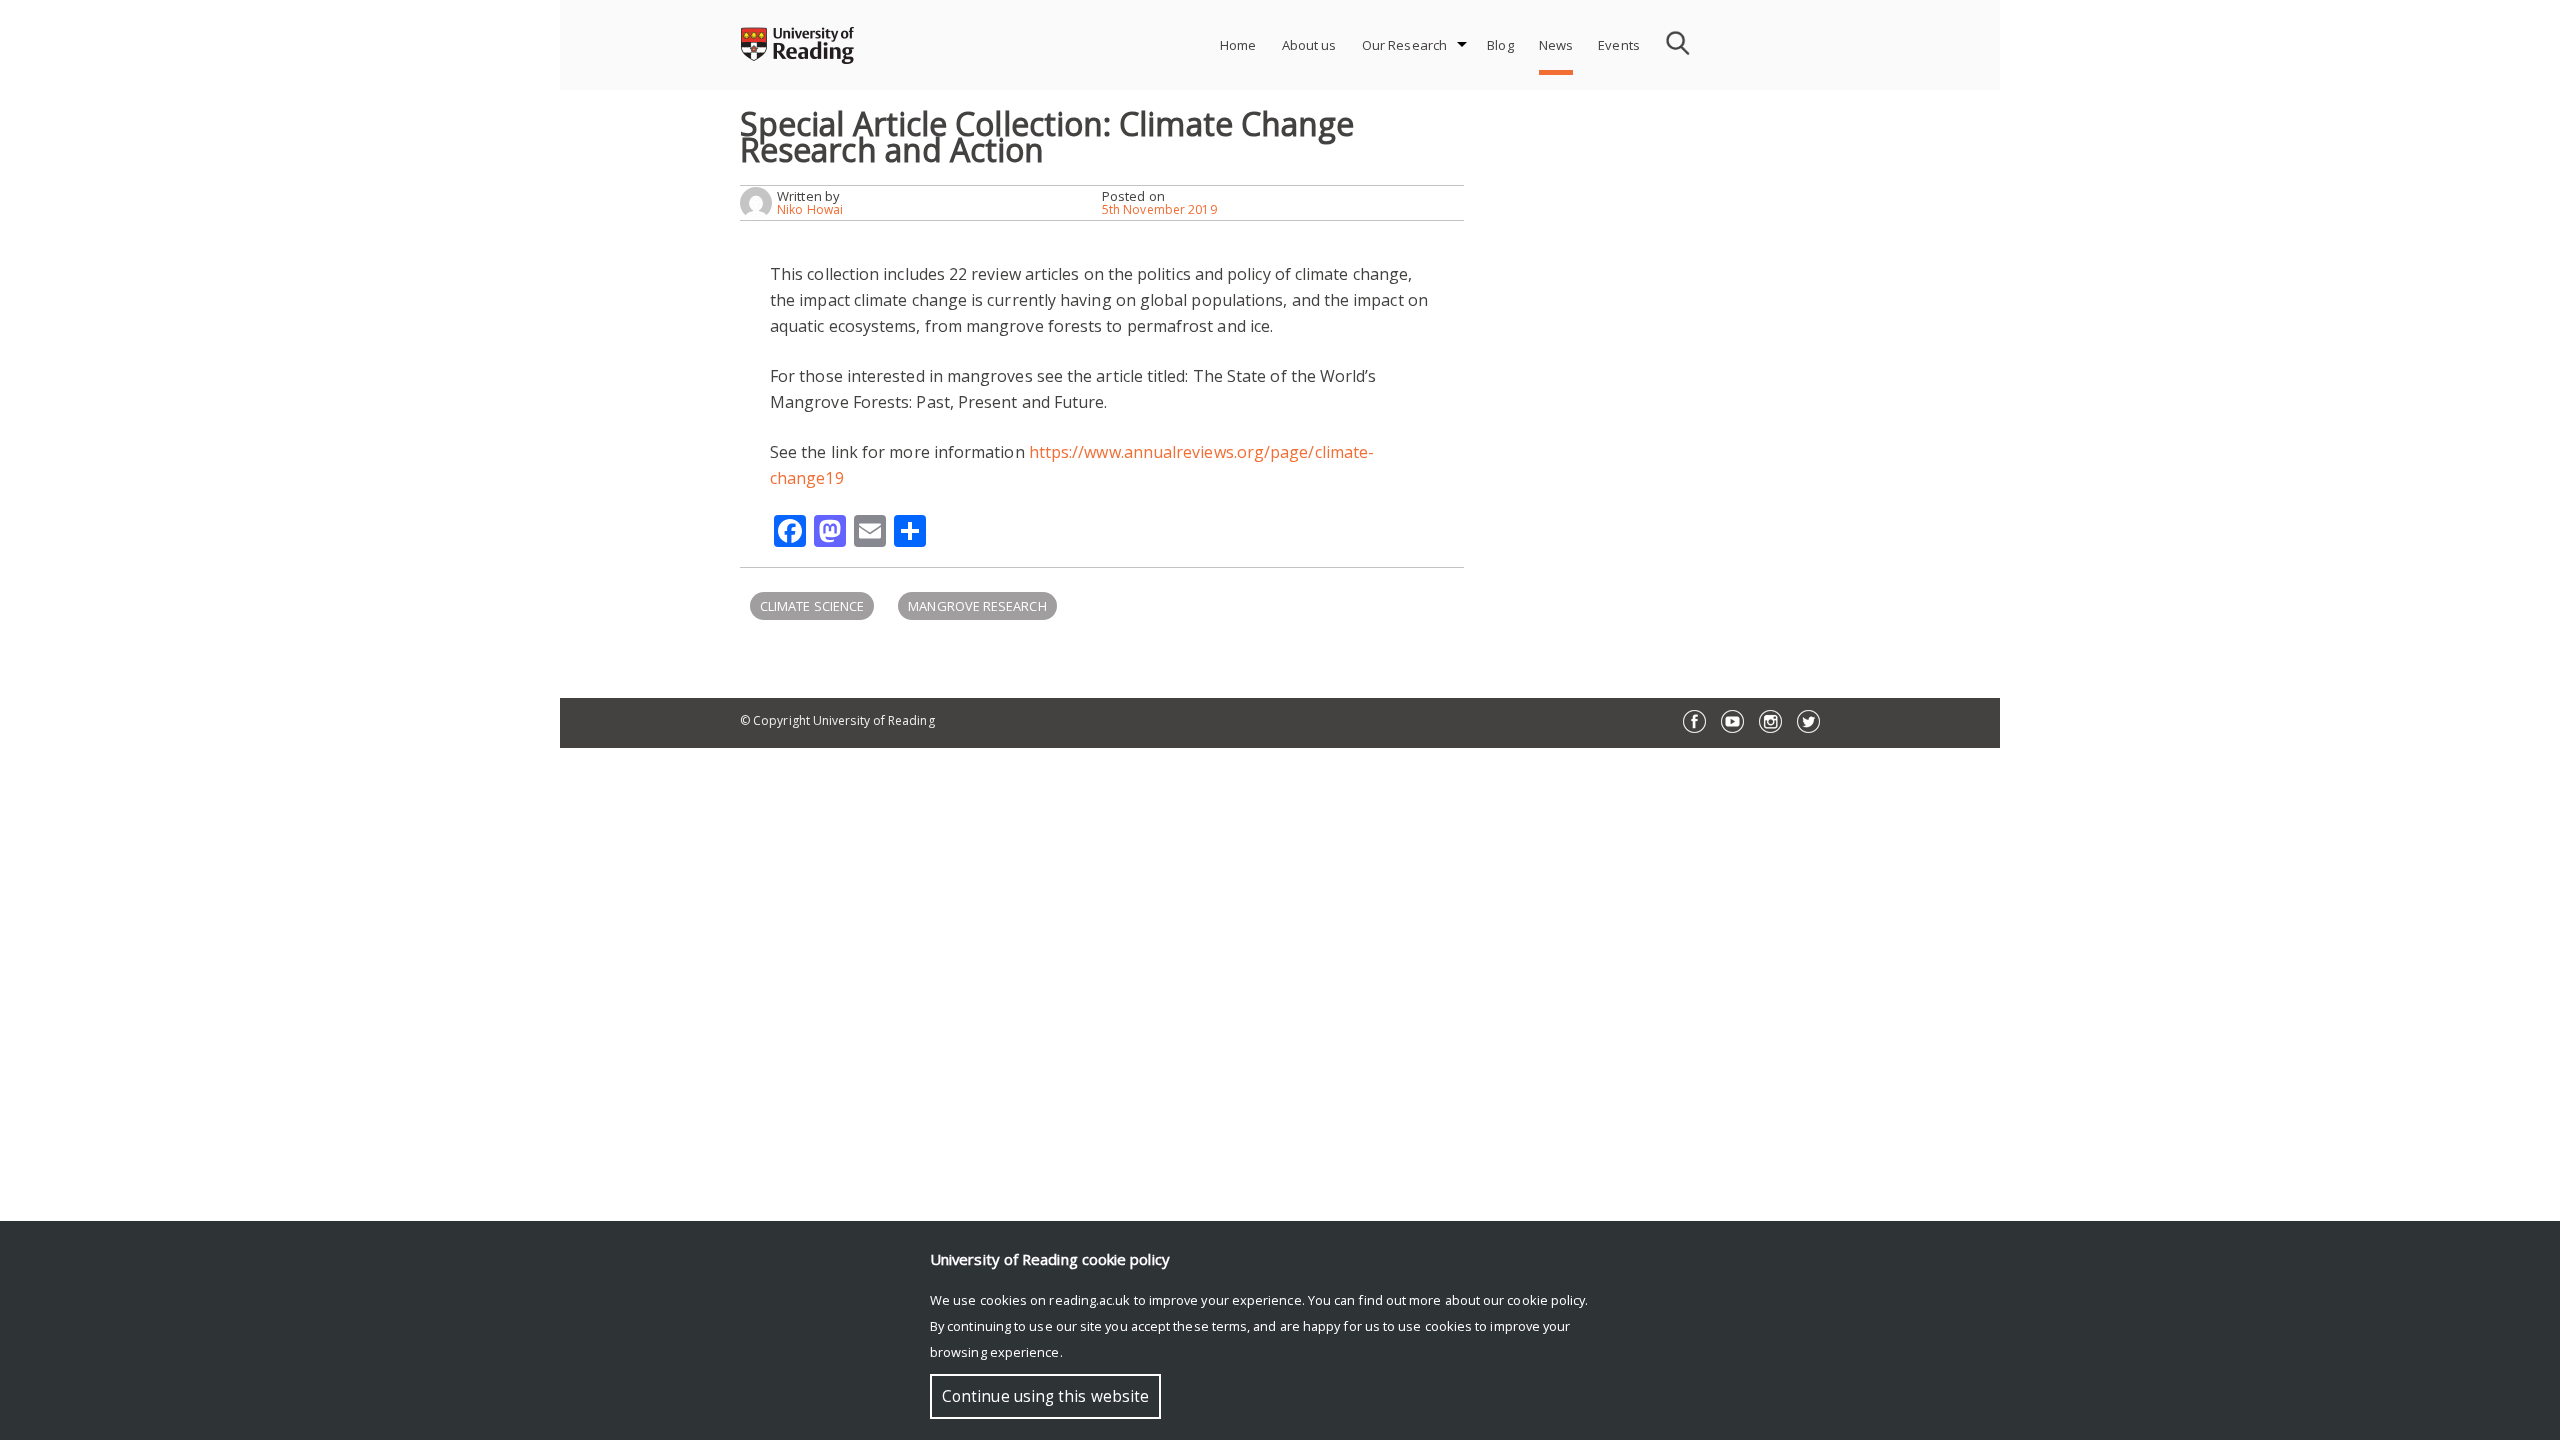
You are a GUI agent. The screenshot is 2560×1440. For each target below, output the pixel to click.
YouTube (1732, 721)
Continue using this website (1045, 1396)
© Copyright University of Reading (837, 720)
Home (1238, 45)
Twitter (1808, 721)
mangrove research (977, 606)
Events (1619, 45)
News (1556, 45)
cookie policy (1546, 1300)
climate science (812, 606)
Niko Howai (810, 209)
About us (1309, 45)
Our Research (1405, 45)
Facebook (1694, 721)
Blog (1500, 45)
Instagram (1770, 721)
